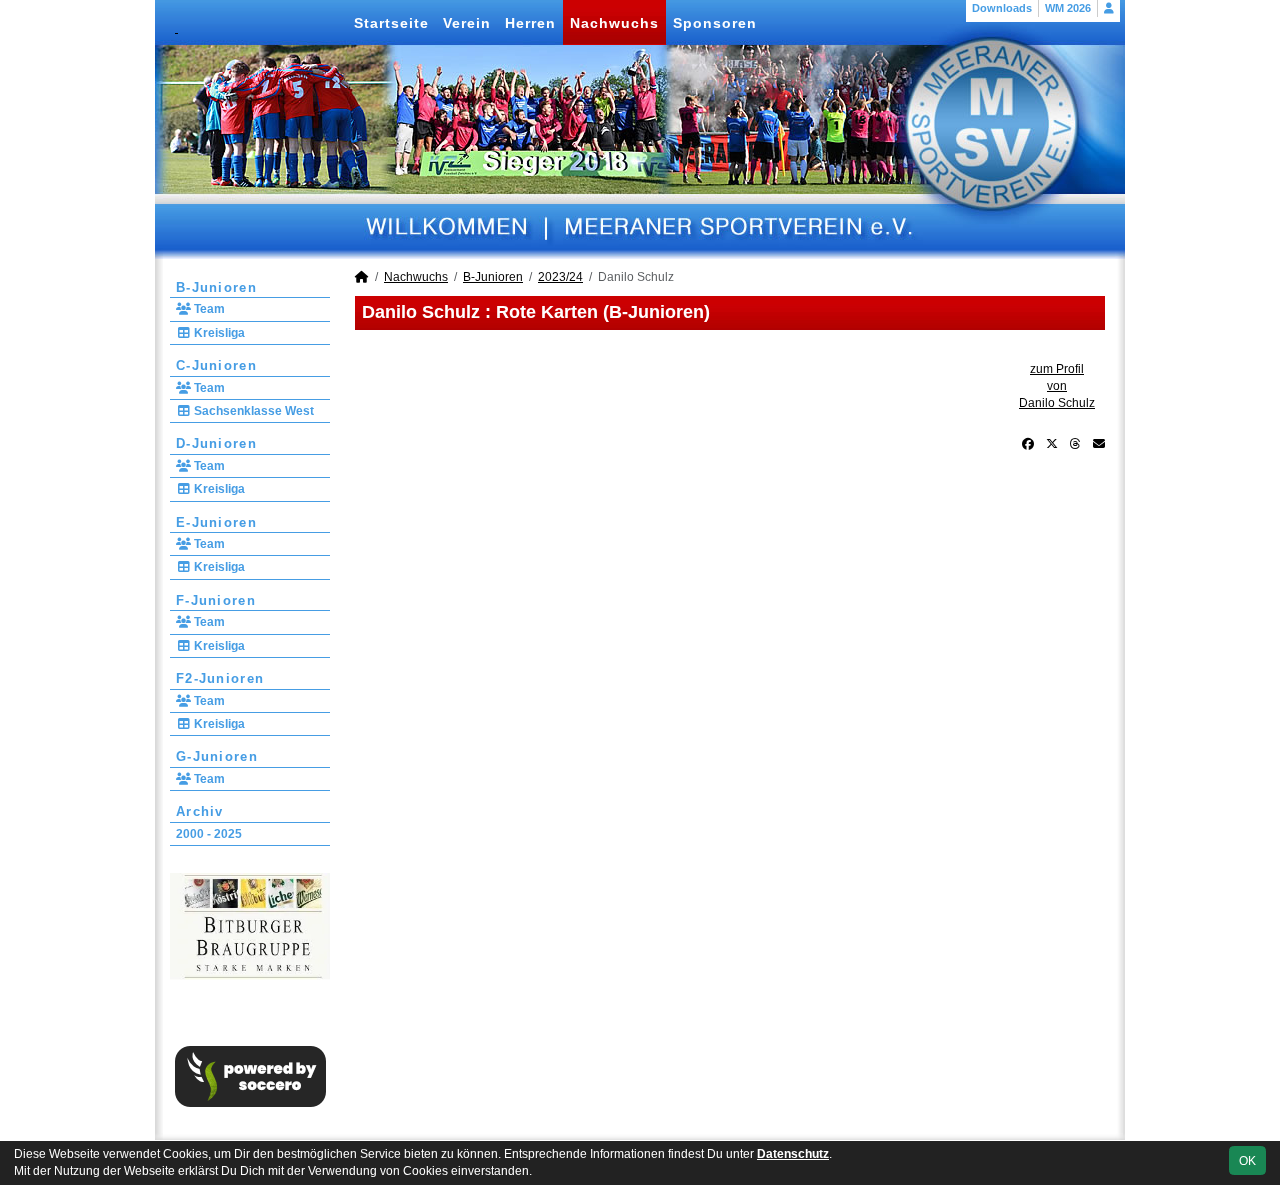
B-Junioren (216, 287)
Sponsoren (715, 23)
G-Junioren (217, 756)
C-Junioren (216, 365)
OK (1247, 1161)
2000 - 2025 (209, 834)
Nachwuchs (614, 23)
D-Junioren (216, 443)
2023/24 (560, 277)
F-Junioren (216, 600)
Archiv (200, 811)
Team (208, 309)
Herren (530, 23)
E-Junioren (216, 522)
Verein (467, 23)
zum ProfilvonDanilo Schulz (1057, 386)
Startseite (391, 23)
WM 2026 (1068, 8)
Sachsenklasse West (252, 411)
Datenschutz (793, 1154)
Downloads (1002, 8)
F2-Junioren (220, 678)
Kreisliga (218, 333)
